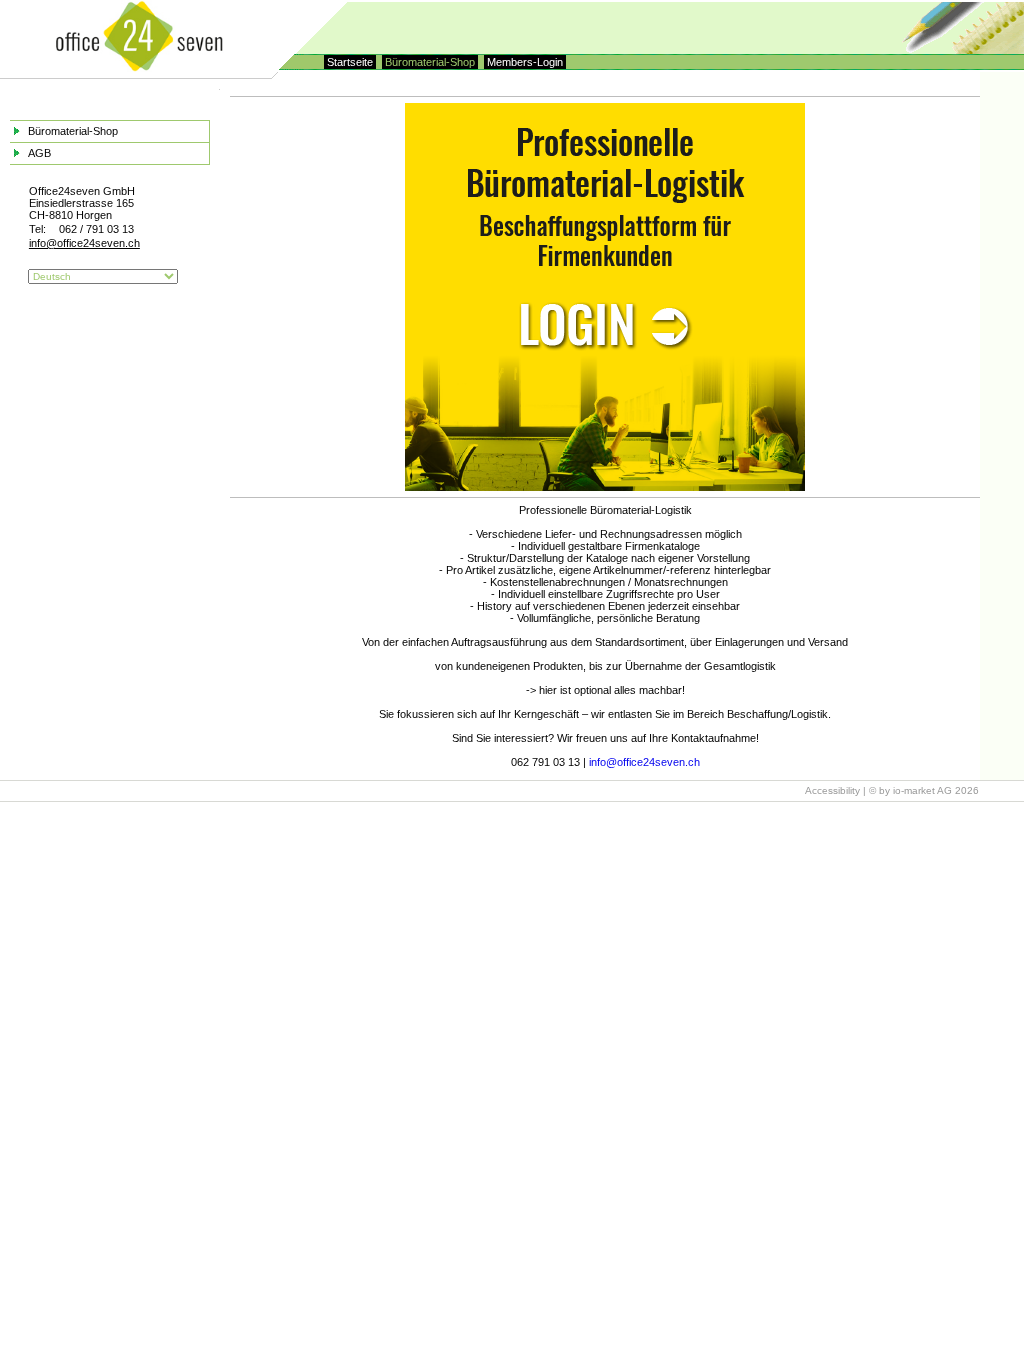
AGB (39, 153)
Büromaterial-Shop (430, 62)
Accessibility (832, 790)
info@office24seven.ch (644, 762)
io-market (914, 790)
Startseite (350, 62)
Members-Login (525, 62)
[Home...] (139, 68)
